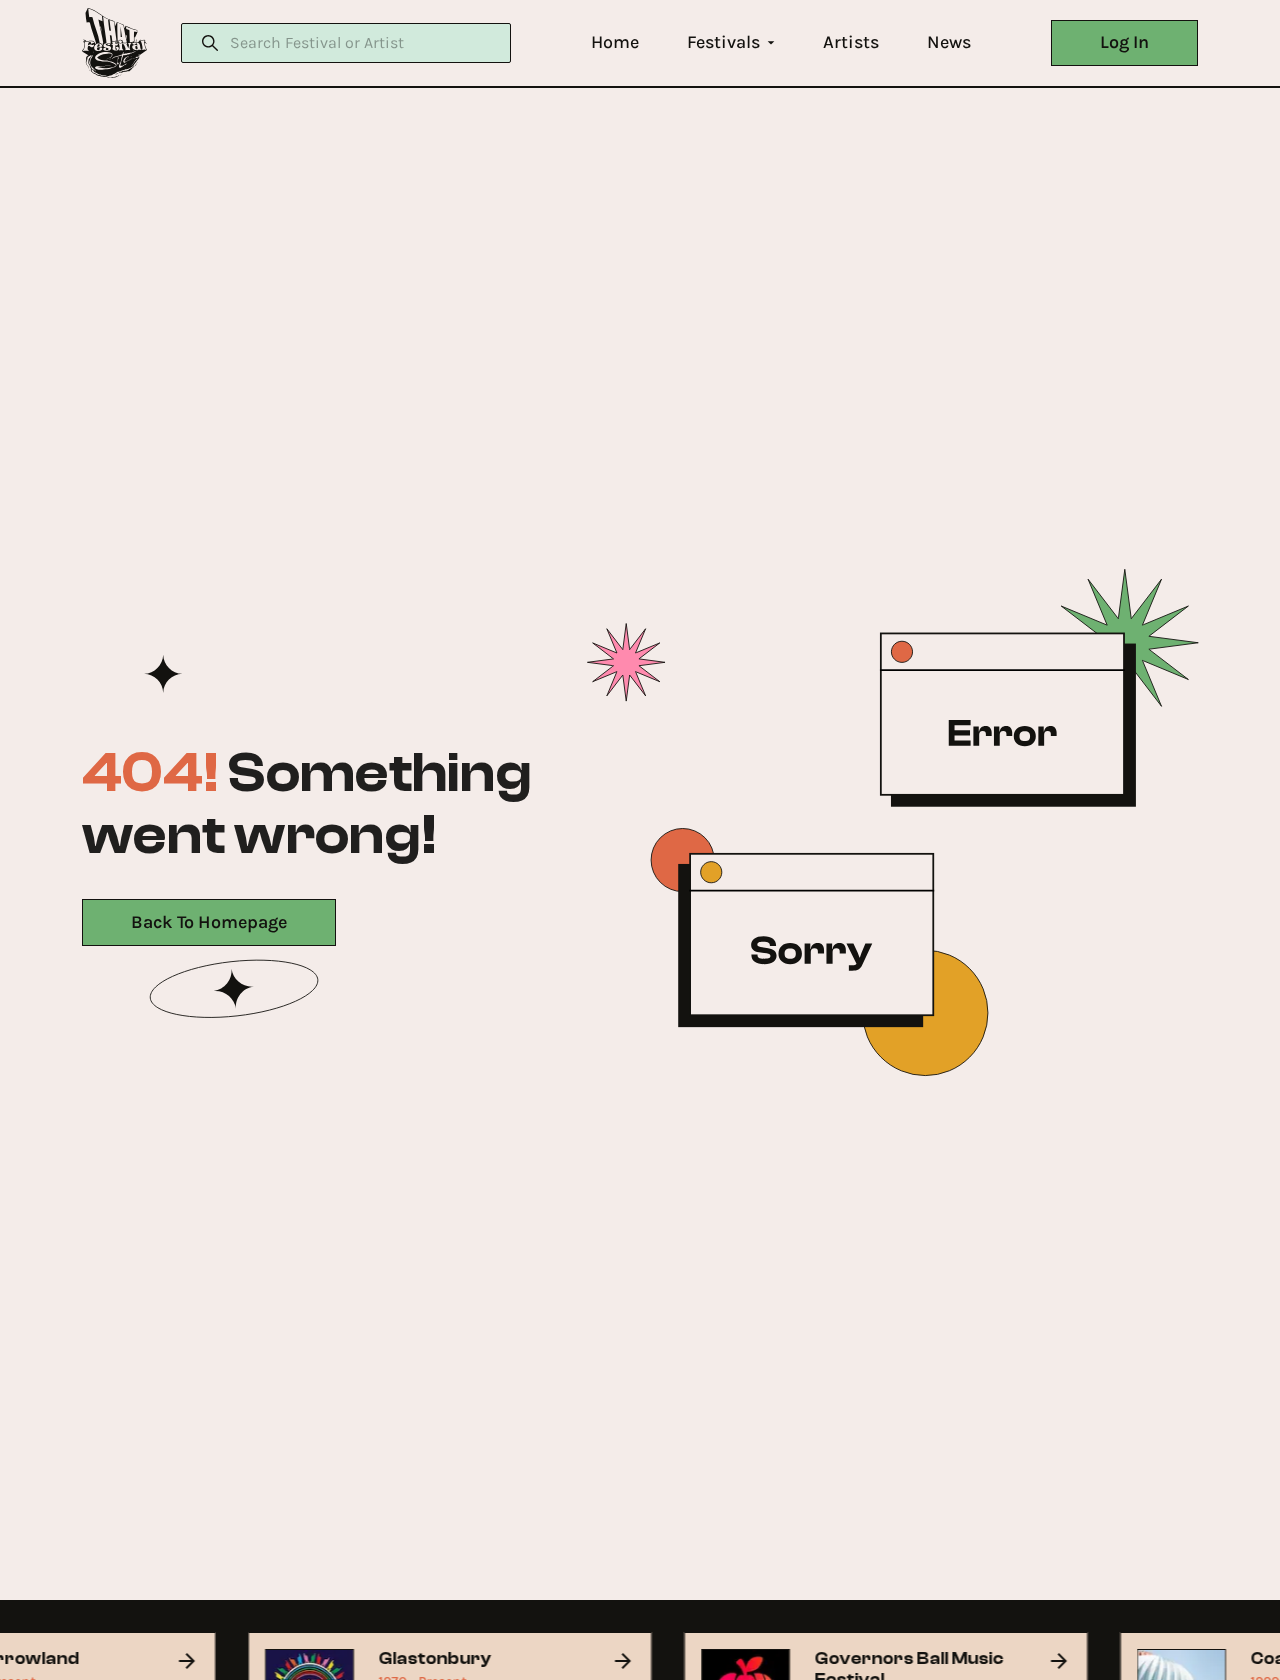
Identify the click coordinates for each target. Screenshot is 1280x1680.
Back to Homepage (209, 922)
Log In (1124, 42)
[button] (615, 42)
